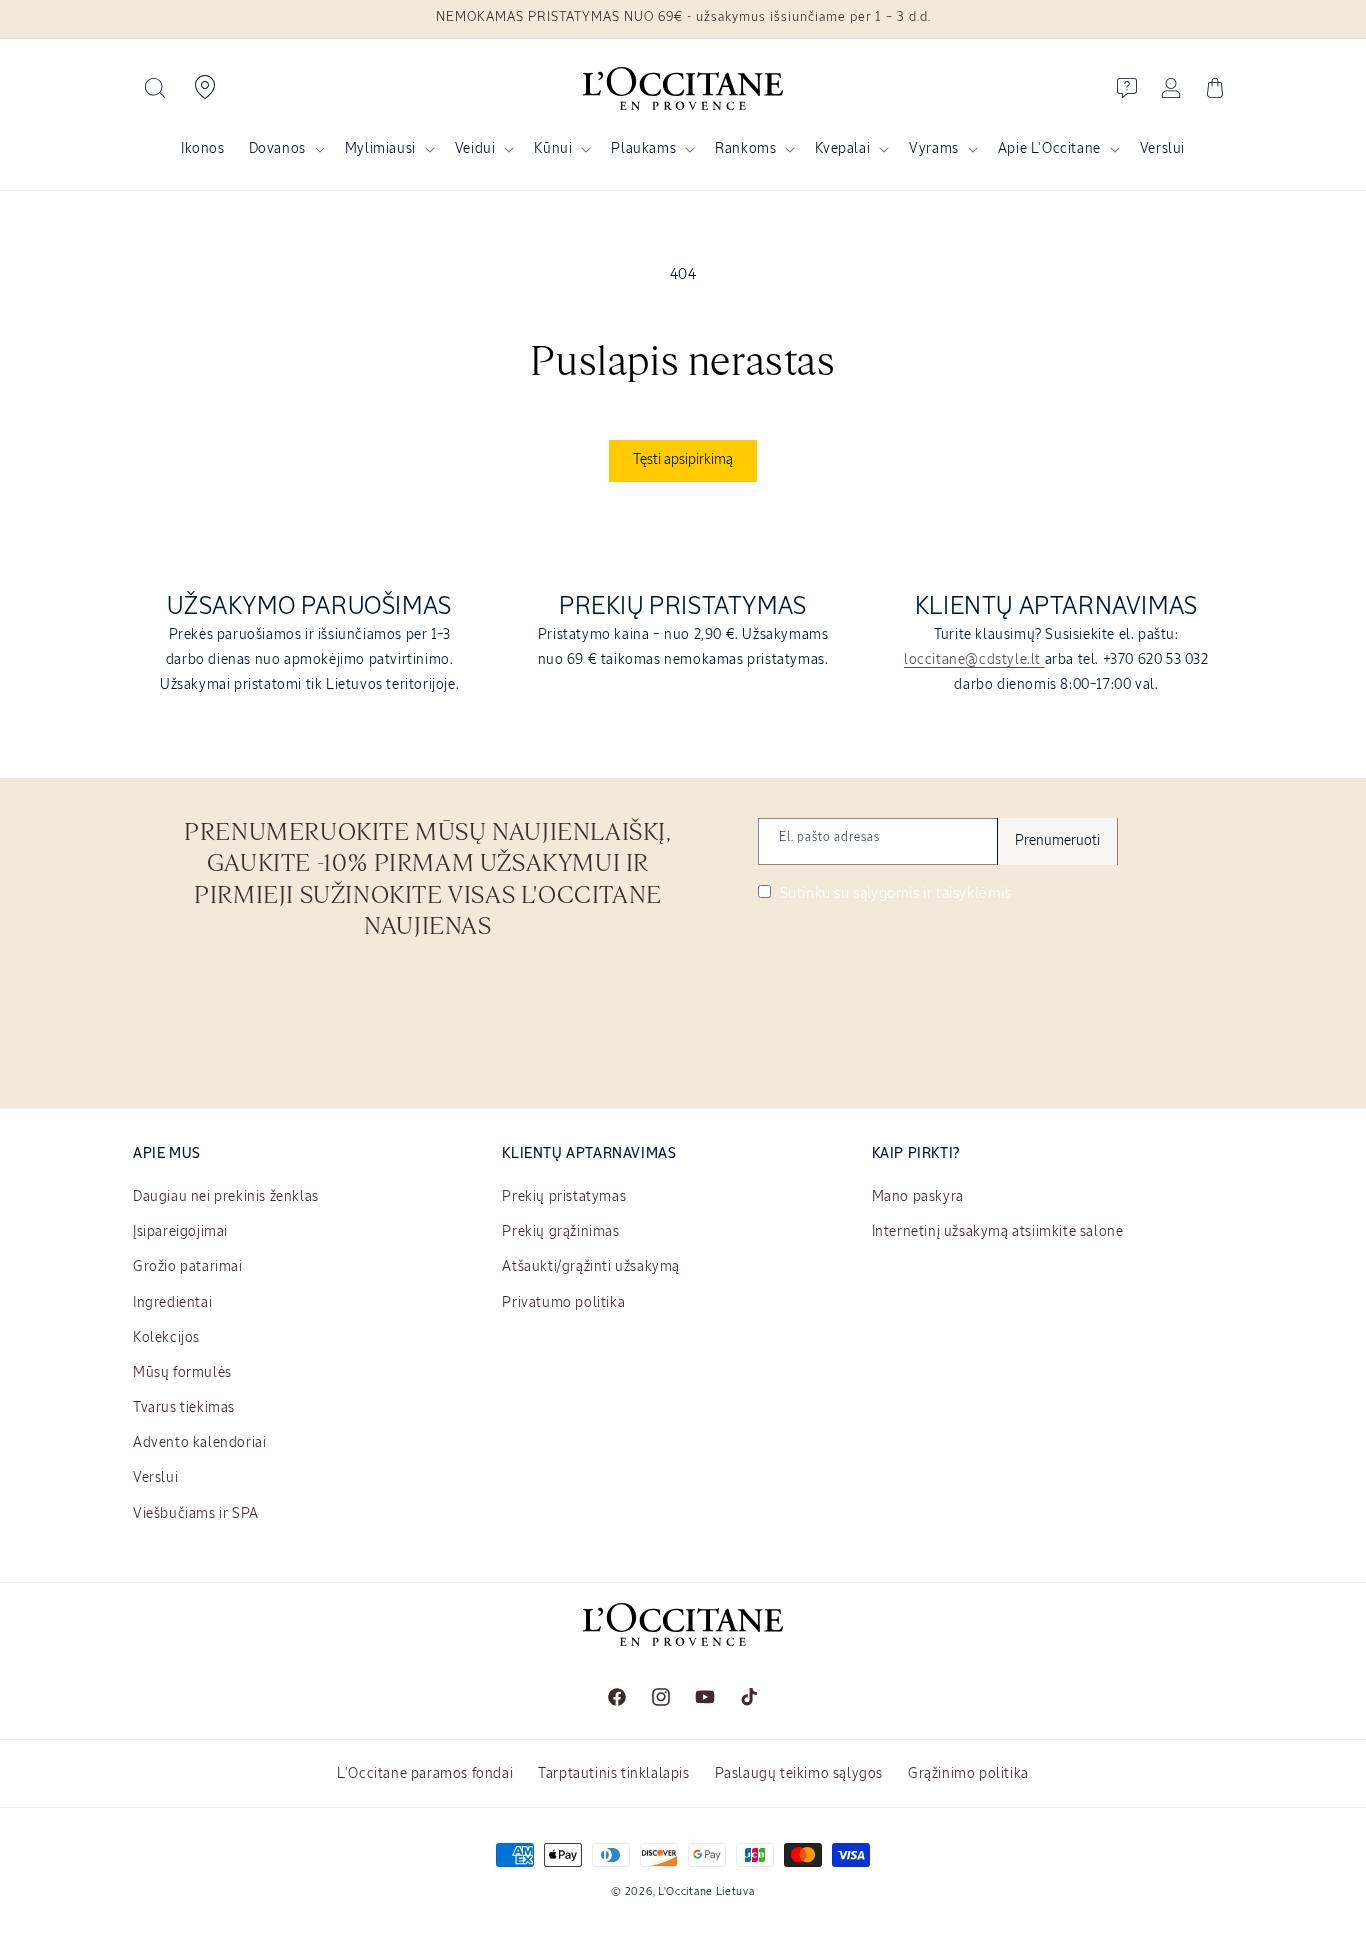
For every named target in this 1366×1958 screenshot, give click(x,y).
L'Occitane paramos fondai (425, 1774)
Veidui (475, 149)
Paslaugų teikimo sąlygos (799, 1774)
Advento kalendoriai (199, 1443)
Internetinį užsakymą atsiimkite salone (998, 1232)
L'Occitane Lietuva (706, 1891)
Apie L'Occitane (1049, 149)
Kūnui (553, 149)
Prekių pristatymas (564, 1197)
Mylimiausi (380, 149)
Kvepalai (842, 149)
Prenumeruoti (1057, 841)
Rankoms (745, 149)
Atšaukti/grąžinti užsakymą (591, 1267)
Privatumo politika (563, 1303)
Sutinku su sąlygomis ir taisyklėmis (894, 893)
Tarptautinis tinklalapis (613, 1774)
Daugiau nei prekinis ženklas (226, 1197)
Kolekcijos (166, 1338)
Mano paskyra (918, 1197)
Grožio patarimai (188, 1267)
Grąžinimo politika (968, 1774)
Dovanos (277, 149)
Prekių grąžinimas (560, 1232)
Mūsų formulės (182, 1373)
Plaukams (643, 149)
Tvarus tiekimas (184, 1408)
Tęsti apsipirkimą (683, 460)
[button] (155, 88)
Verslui (155, 1478)
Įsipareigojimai (180, 1232)
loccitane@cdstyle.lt (974, 660)
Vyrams (934, 149)
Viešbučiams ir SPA (196, 1514)
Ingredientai (172, 1303)
